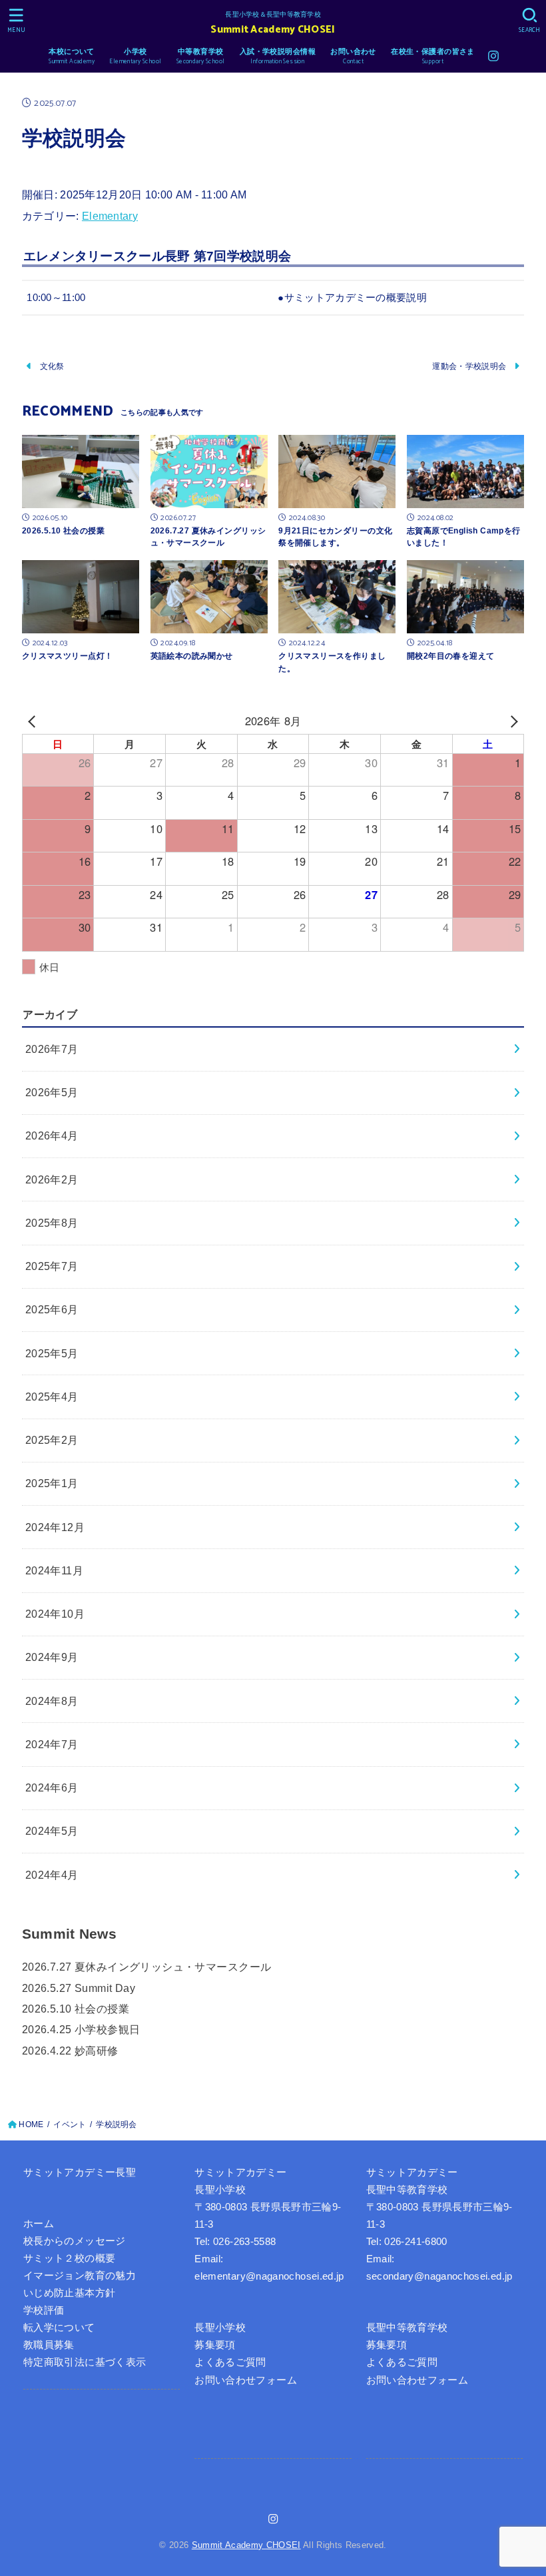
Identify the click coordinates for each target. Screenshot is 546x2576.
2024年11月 (54, 1570)
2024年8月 (52, 1701)
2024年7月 (52, 1744)
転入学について (59, 2328)
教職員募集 (49, 2345)
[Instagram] (493, 56)
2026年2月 (52, 1179)
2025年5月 (52, 1353)
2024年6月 (52, 1787)
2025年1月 (52, 1483)
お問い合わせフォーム (246, 2380)
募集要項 (215, 2345)
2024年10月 (55, 1614)
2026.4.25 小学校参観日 (81, 2029)
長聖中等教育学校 (407, 2328)
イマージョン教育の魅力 (80, 2276)
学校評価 (44, 2310)
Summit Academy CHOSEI (273, 30)
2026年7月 (52, 1049)
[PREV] (35, 721)
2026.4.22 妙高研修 (70, 2051)
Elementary (110, 216)
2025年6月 (52, 1309)
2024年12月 (55, 1527)
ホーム (39, 2224)
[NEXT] (511, 721)
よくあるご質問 (230, 2362)
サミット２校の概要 (69, 2258)
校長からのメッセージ (75, 2241)
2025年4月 (52, 1397)
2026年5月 (52, 1092)
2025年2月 (52, 1440)
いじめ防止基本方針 (69, 2293)
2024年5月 (52, 1831)
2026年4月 (52, 1135)
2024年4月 (52, 1875)
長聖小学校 (220, 2328)
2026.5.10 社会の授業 (76, 2009)
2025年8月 (52, 1223)
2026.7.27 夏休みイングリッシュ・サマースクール (147, 1967)
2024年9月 (52, 1657)
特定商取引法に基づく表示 (85, 2362)
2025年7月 (52, 1266)
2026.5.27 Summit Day (79, 1988)
